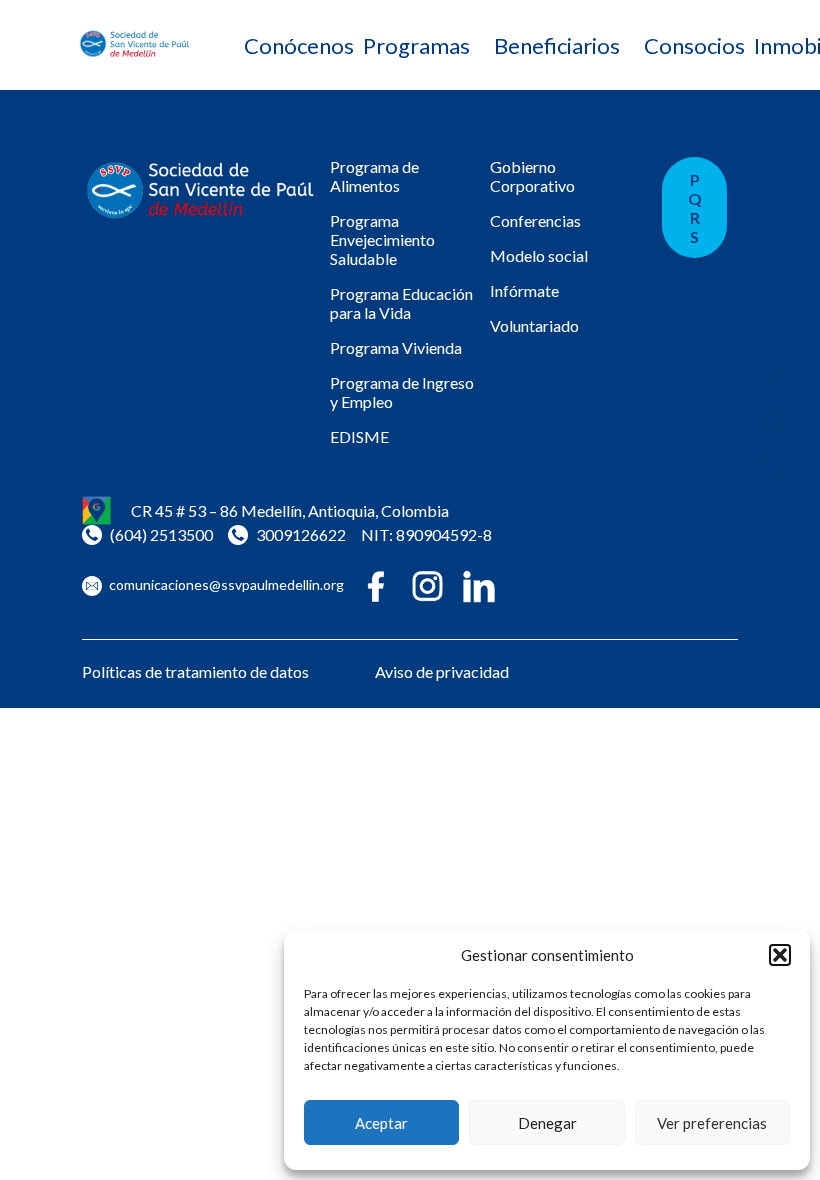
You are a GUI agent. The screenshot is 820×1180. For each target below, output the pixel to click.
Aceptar (381, 1123)
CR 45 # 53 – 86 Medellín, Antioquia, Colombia (290, 510)
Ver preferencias (712, 1123)
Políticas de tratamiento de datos (195, 671)
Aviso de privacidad (442, 671)
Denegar (547, 1123)
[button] (780, 955)
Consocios (694, 45)
